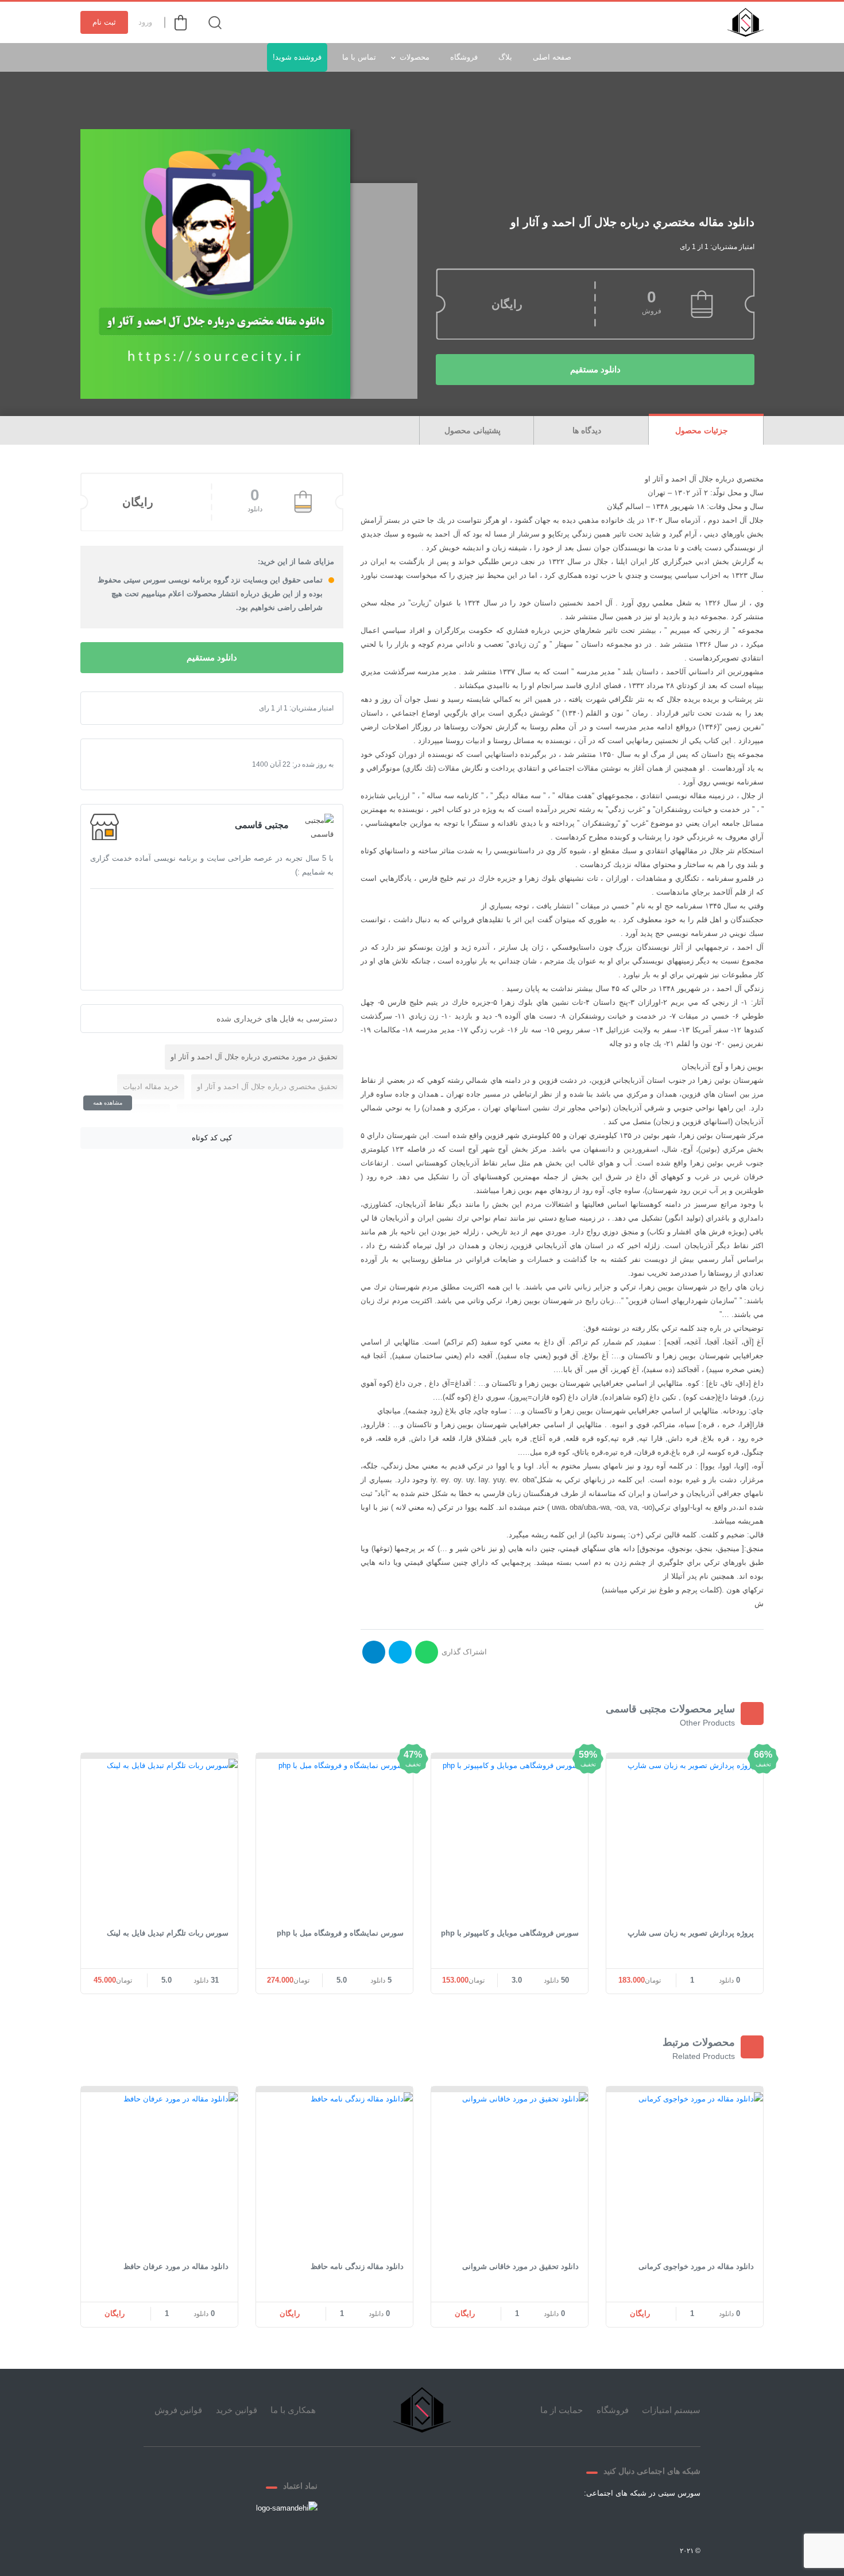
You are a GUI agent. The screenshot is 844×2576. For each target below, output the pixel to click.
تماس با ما (359, 57)
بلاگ (505, 57)
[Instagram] (599, 2520)
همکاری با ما (293, 2410)
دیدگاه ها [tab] (588, 430)
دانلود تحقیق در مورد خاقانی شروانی (520, 2266)
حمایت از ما (562, 2410)
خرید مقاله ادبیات (151, 1087)
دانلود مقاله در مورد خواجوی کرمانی (696, 2266)
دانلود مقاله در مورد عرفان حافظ (176, 2266)
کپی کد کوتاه (212, 1138)
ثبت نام (104, 22)
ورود (145, 22)
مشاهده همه (108, 1103)
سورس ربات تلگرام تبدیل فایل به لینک (168, 1933)
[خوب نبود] (118, 708)
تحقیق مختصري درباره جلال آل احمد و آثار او (267, 1087)
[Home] (422, 2410)
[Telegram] (627, 2520)
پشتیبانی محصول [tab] (474, 430)
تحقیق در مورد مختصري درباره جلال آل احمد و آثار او (254, 1057)
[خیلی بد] (109, 708)
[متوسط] (127, 708)
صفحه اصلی (552, 57)
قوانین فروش (178, 2410)
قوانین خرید (237, 2410)
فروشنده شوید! (297, 57)
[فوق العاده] (145, 708)
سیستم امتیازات (671, 2410)
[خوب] (136, 708)
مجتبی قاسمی (262, 825)
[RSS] (572, 2520)
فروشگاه (464, 57)
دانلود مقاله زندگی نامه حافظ (357, 2266)
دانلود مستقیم (595, 369)
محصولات (415, 57)
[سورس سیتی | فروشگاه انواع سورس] (746, 22)
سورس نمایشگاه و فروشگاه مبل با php (340, 1933)
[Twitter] (655, 2520)
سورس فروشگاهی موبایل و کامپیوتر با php (510, 1933)
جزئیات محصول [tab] (703, 430)
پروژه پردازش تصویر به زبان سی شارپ (691, 1933)
